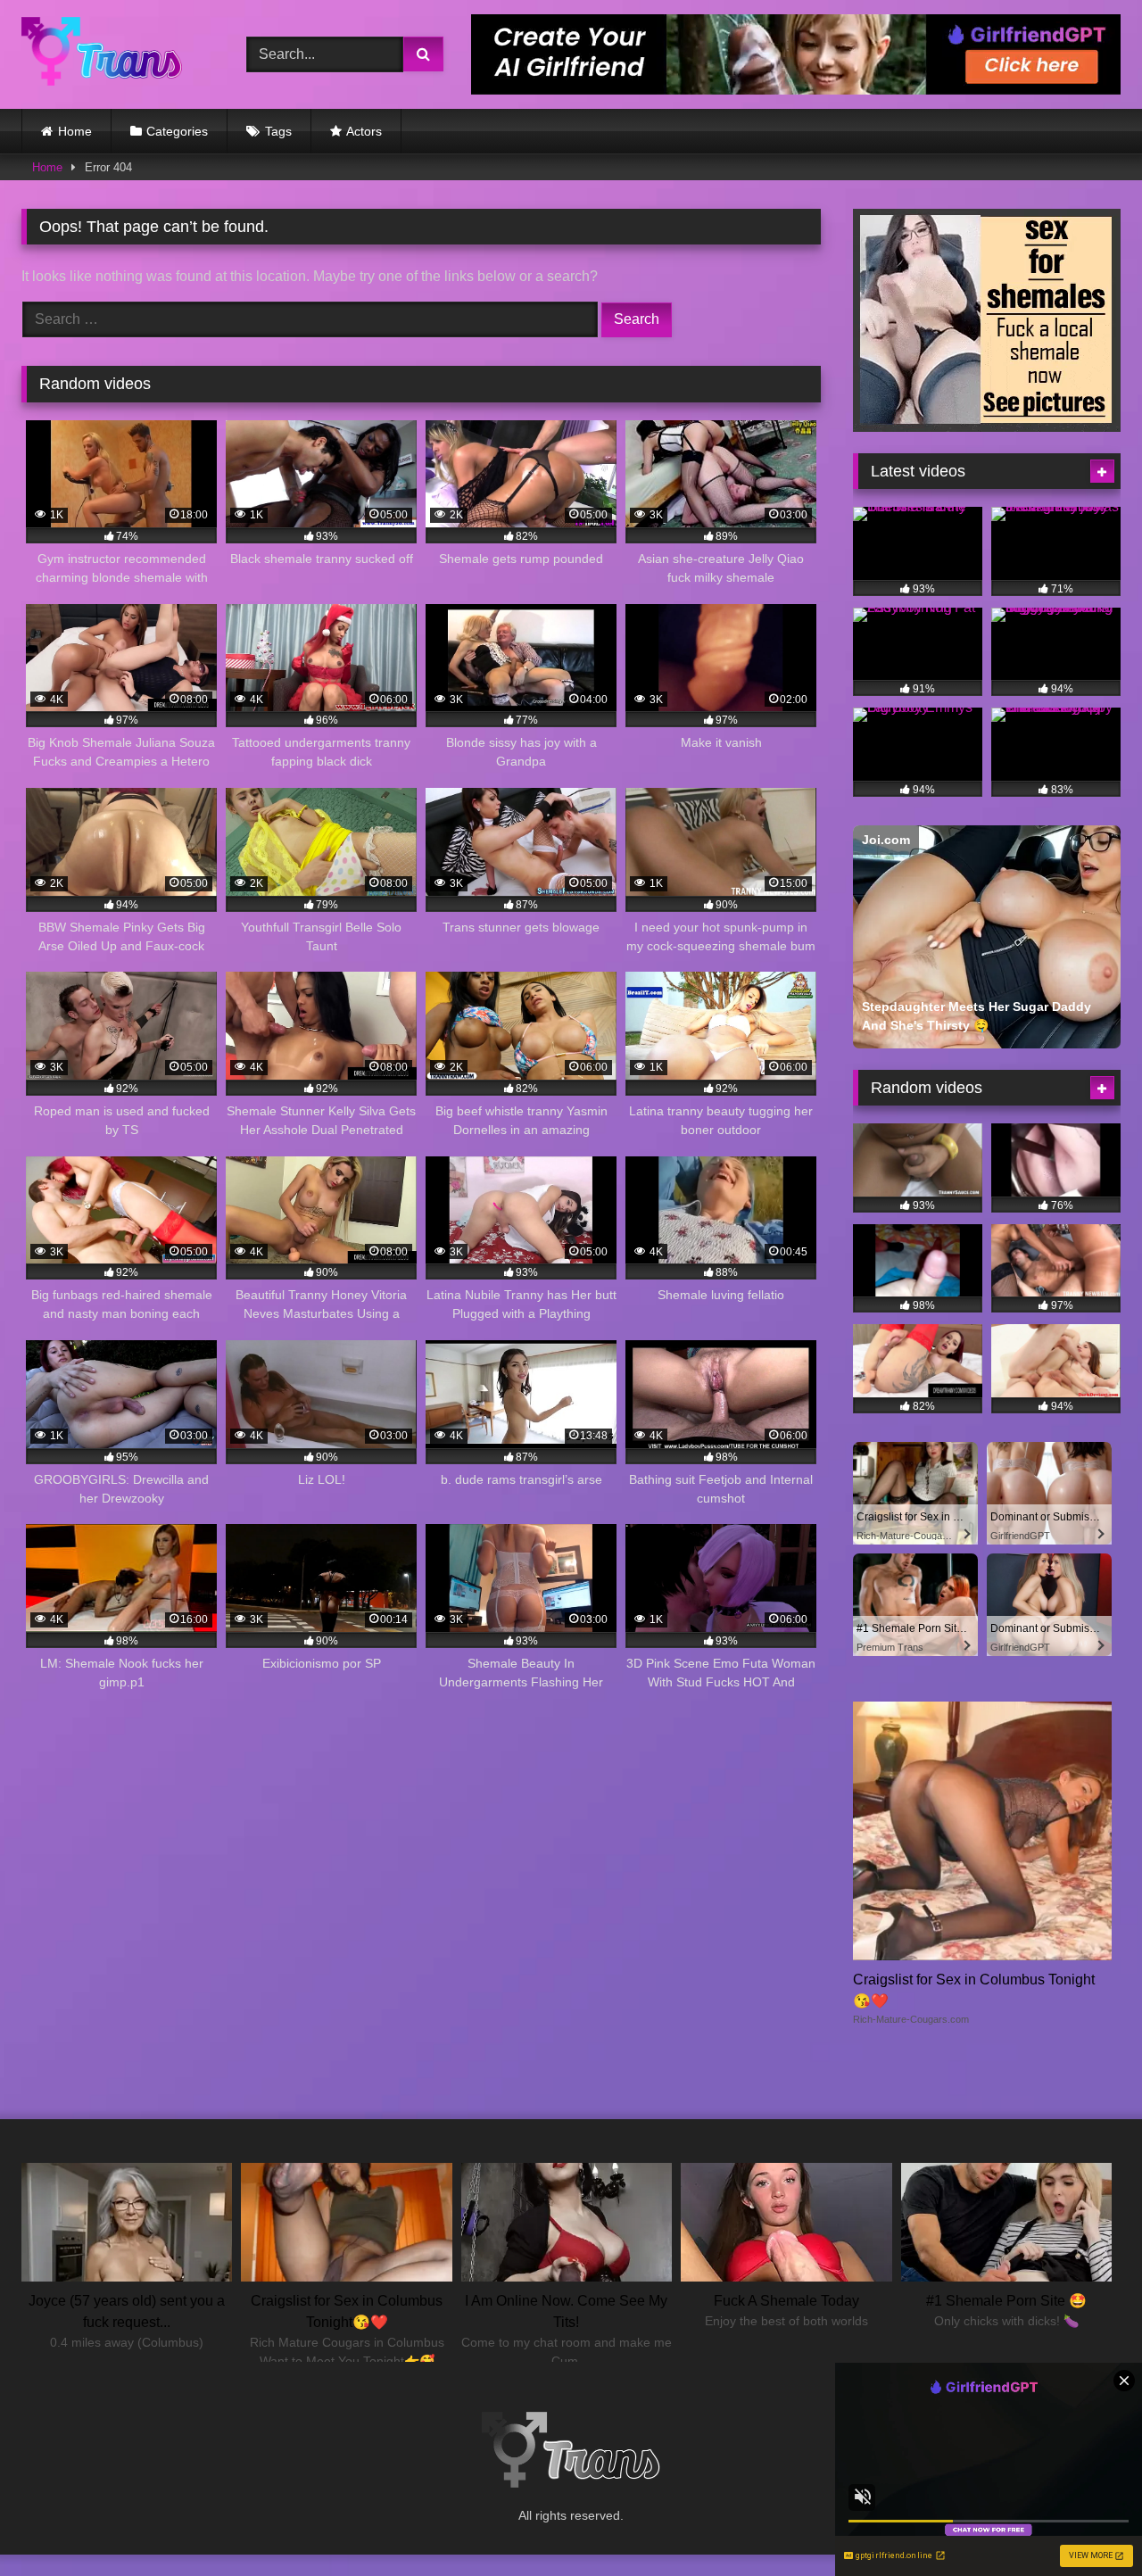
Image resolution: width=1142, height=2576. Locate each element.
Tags (278, 131)
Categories (177, 131)
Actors (364, 131)
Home (75, 131)
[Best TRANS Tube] (102, 54)
